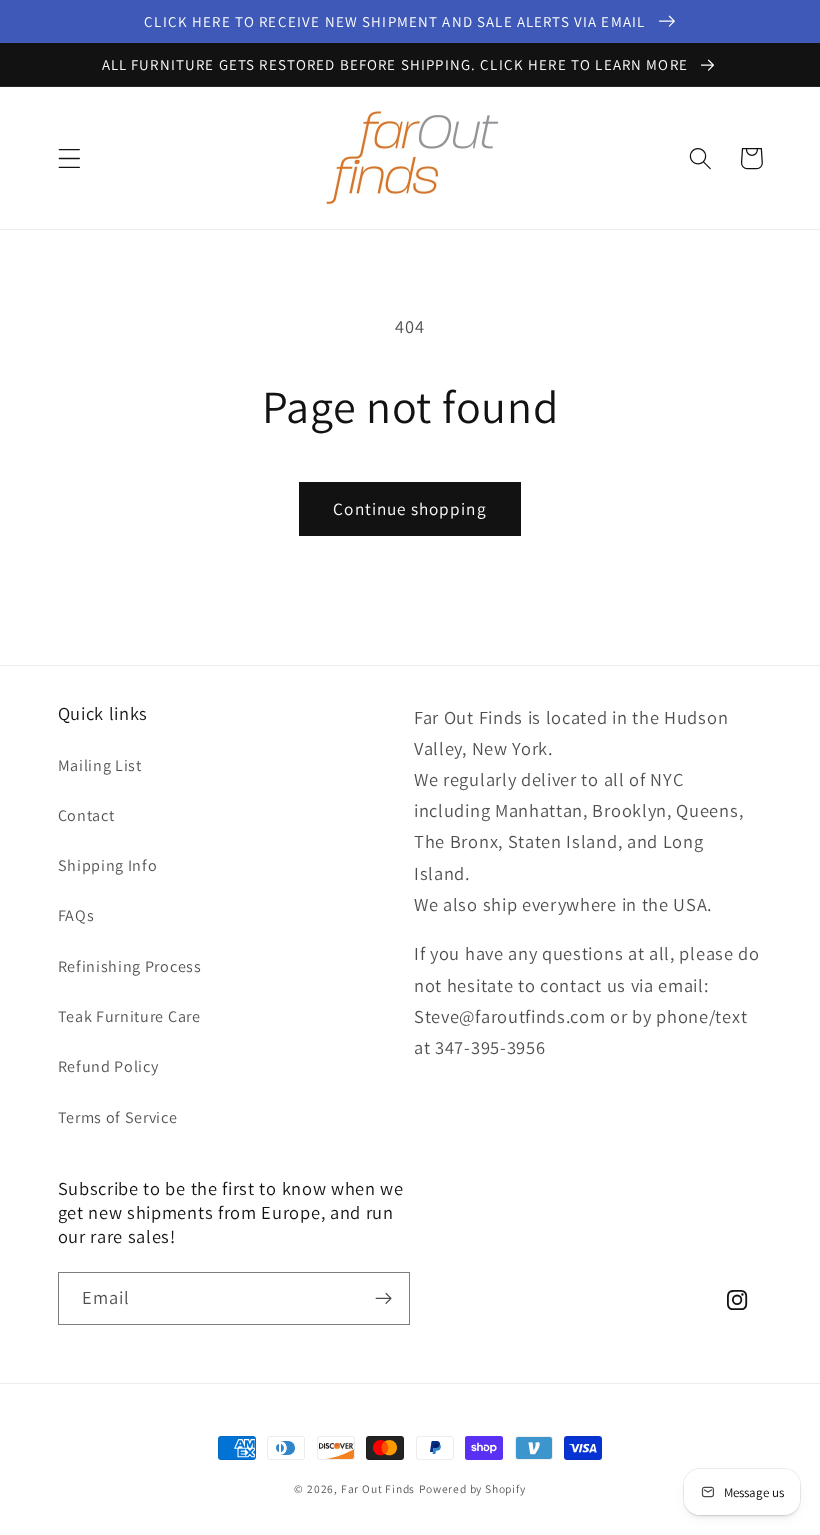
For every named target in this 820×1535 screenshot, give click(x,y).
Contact (86, 815)
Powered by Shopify (472, 1488)
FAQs (76, 915)
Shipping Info (108, 865)
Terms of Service (118, 1117)
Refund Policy (108, 1066)
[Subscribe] (383, 1299)
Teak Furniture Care (129, 1016)
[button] (69, 158)
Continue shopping (410, 508)
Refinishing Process (130, 966)
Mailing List (100, 765)
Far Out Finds (378, 1488)
